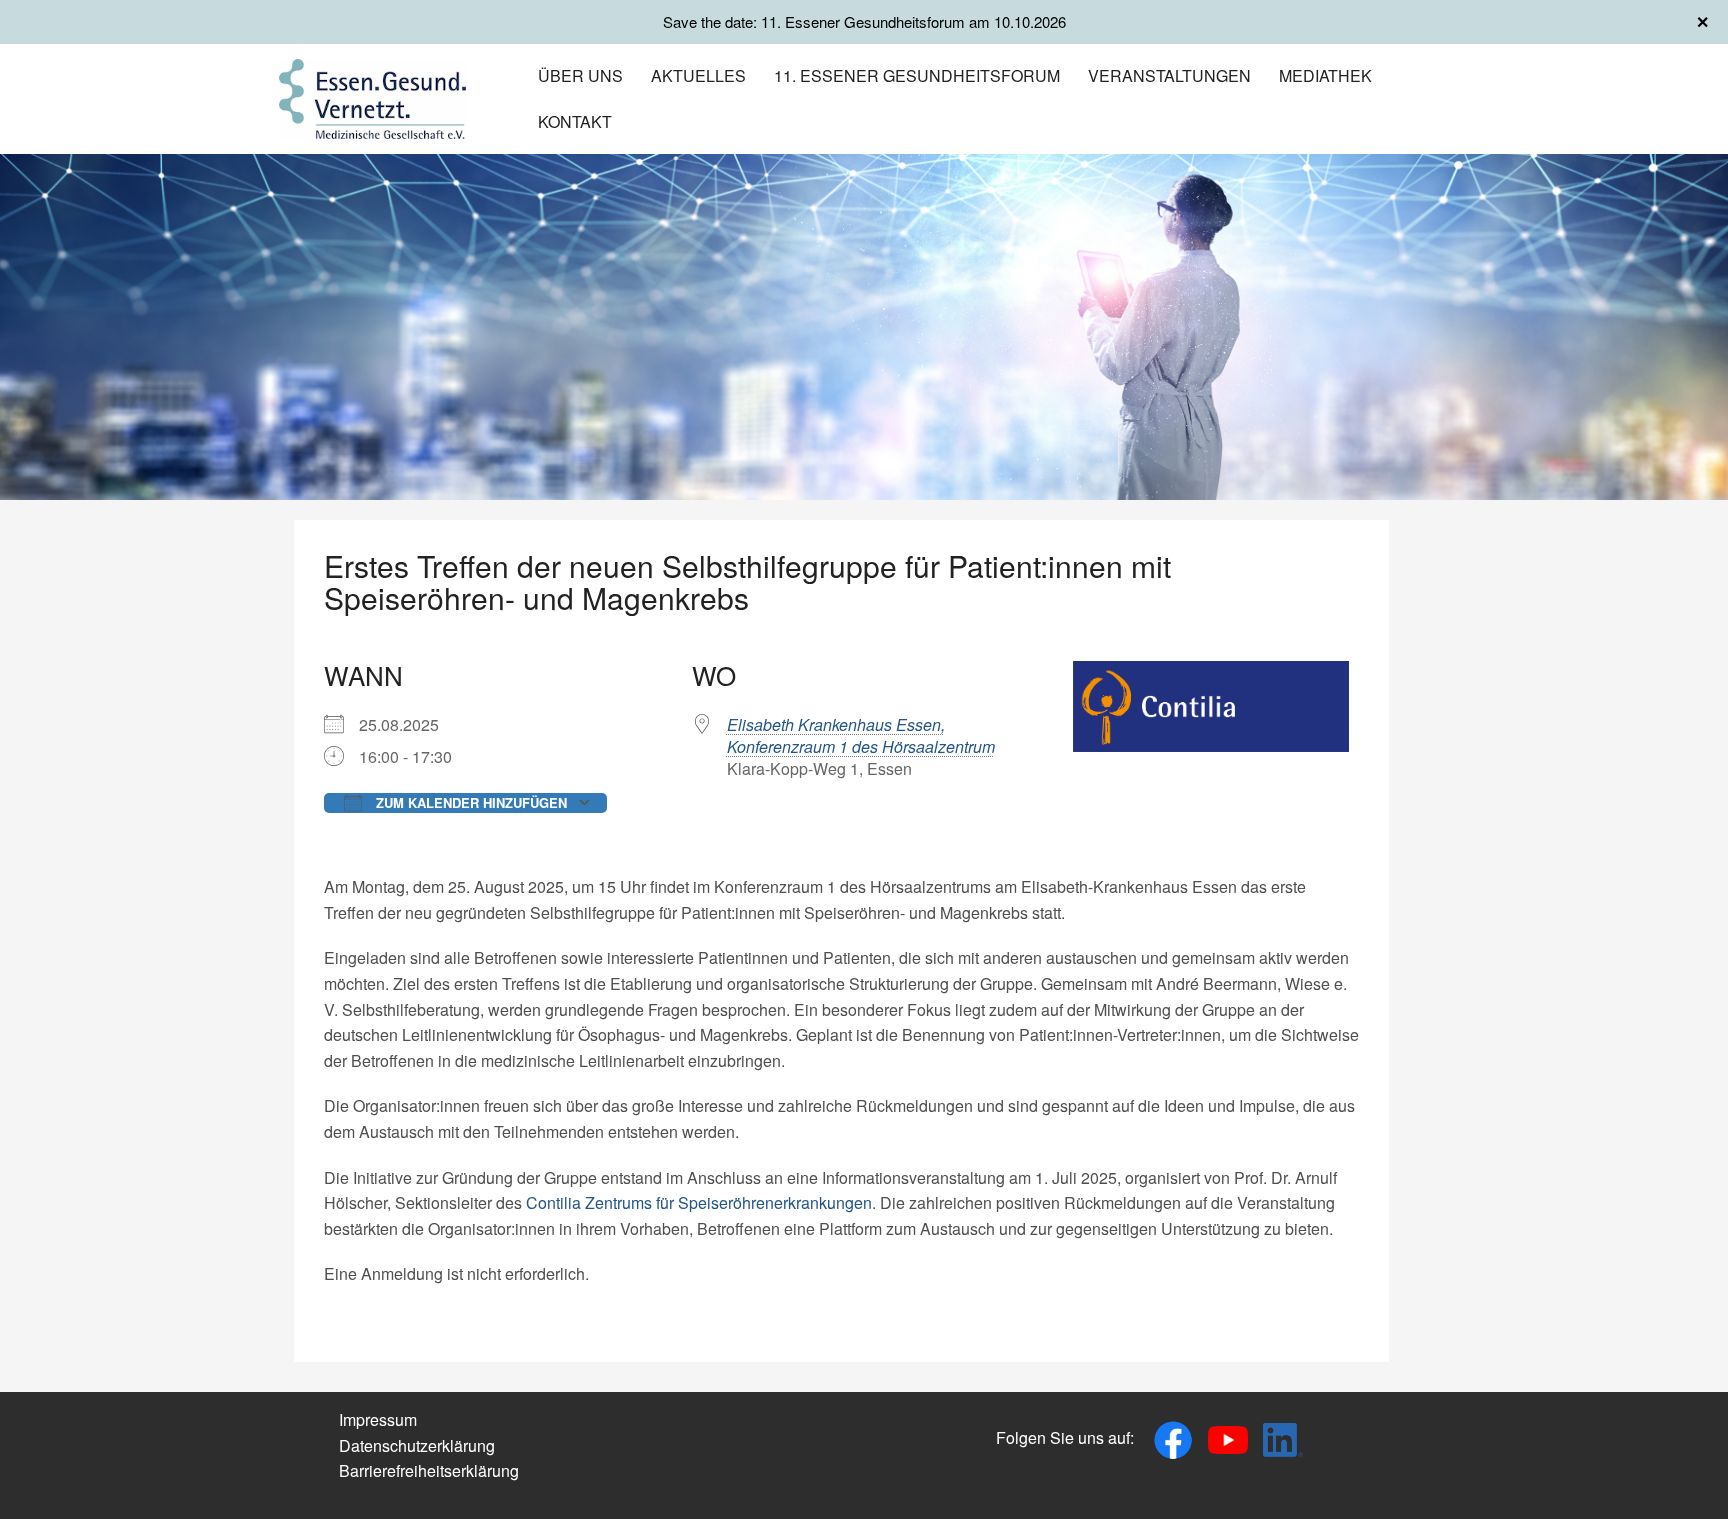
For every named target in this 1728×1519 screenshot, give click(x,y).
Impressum (378, 1419)
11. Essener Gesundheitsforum (917, 75)
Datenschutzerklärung (417, 1445)
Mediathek (1325, 75)
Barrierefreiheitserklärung (429, 1470)
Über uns (580, 75)
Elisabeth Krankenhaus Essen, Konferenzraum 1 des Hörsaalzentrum (861, 735)
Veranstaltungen (1169, 75)
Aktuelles (698, 75)
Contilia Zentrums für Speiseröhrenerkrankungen (699, 1202)
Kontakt (575, 121)
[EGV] (372, 96)
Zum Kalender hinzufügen (469, 802)
